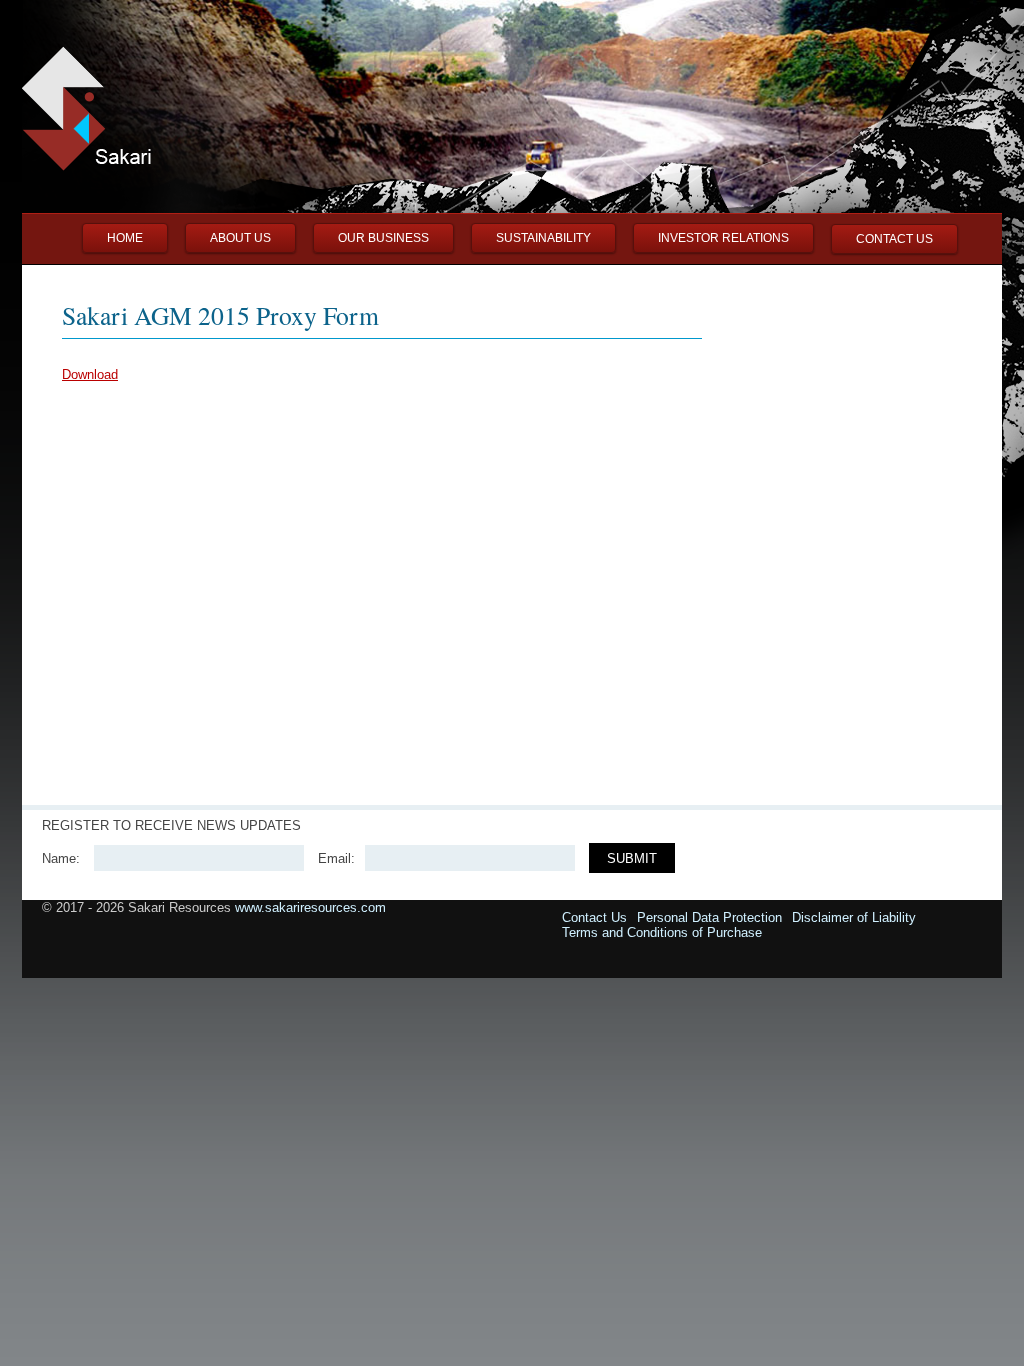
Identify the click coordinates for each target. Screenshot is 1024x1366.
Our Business (383, 238)
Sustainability (543, 238)
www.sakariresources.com (310, 907)
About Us (240, 238)
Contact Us (894, 239)
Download (90, 374)
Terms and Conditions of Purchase (662, 932)
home (125, 238)
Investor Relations (723, 238)
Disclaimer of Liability (854, 917)
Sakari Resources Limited (94, 139)
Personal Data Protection (709, 917)
